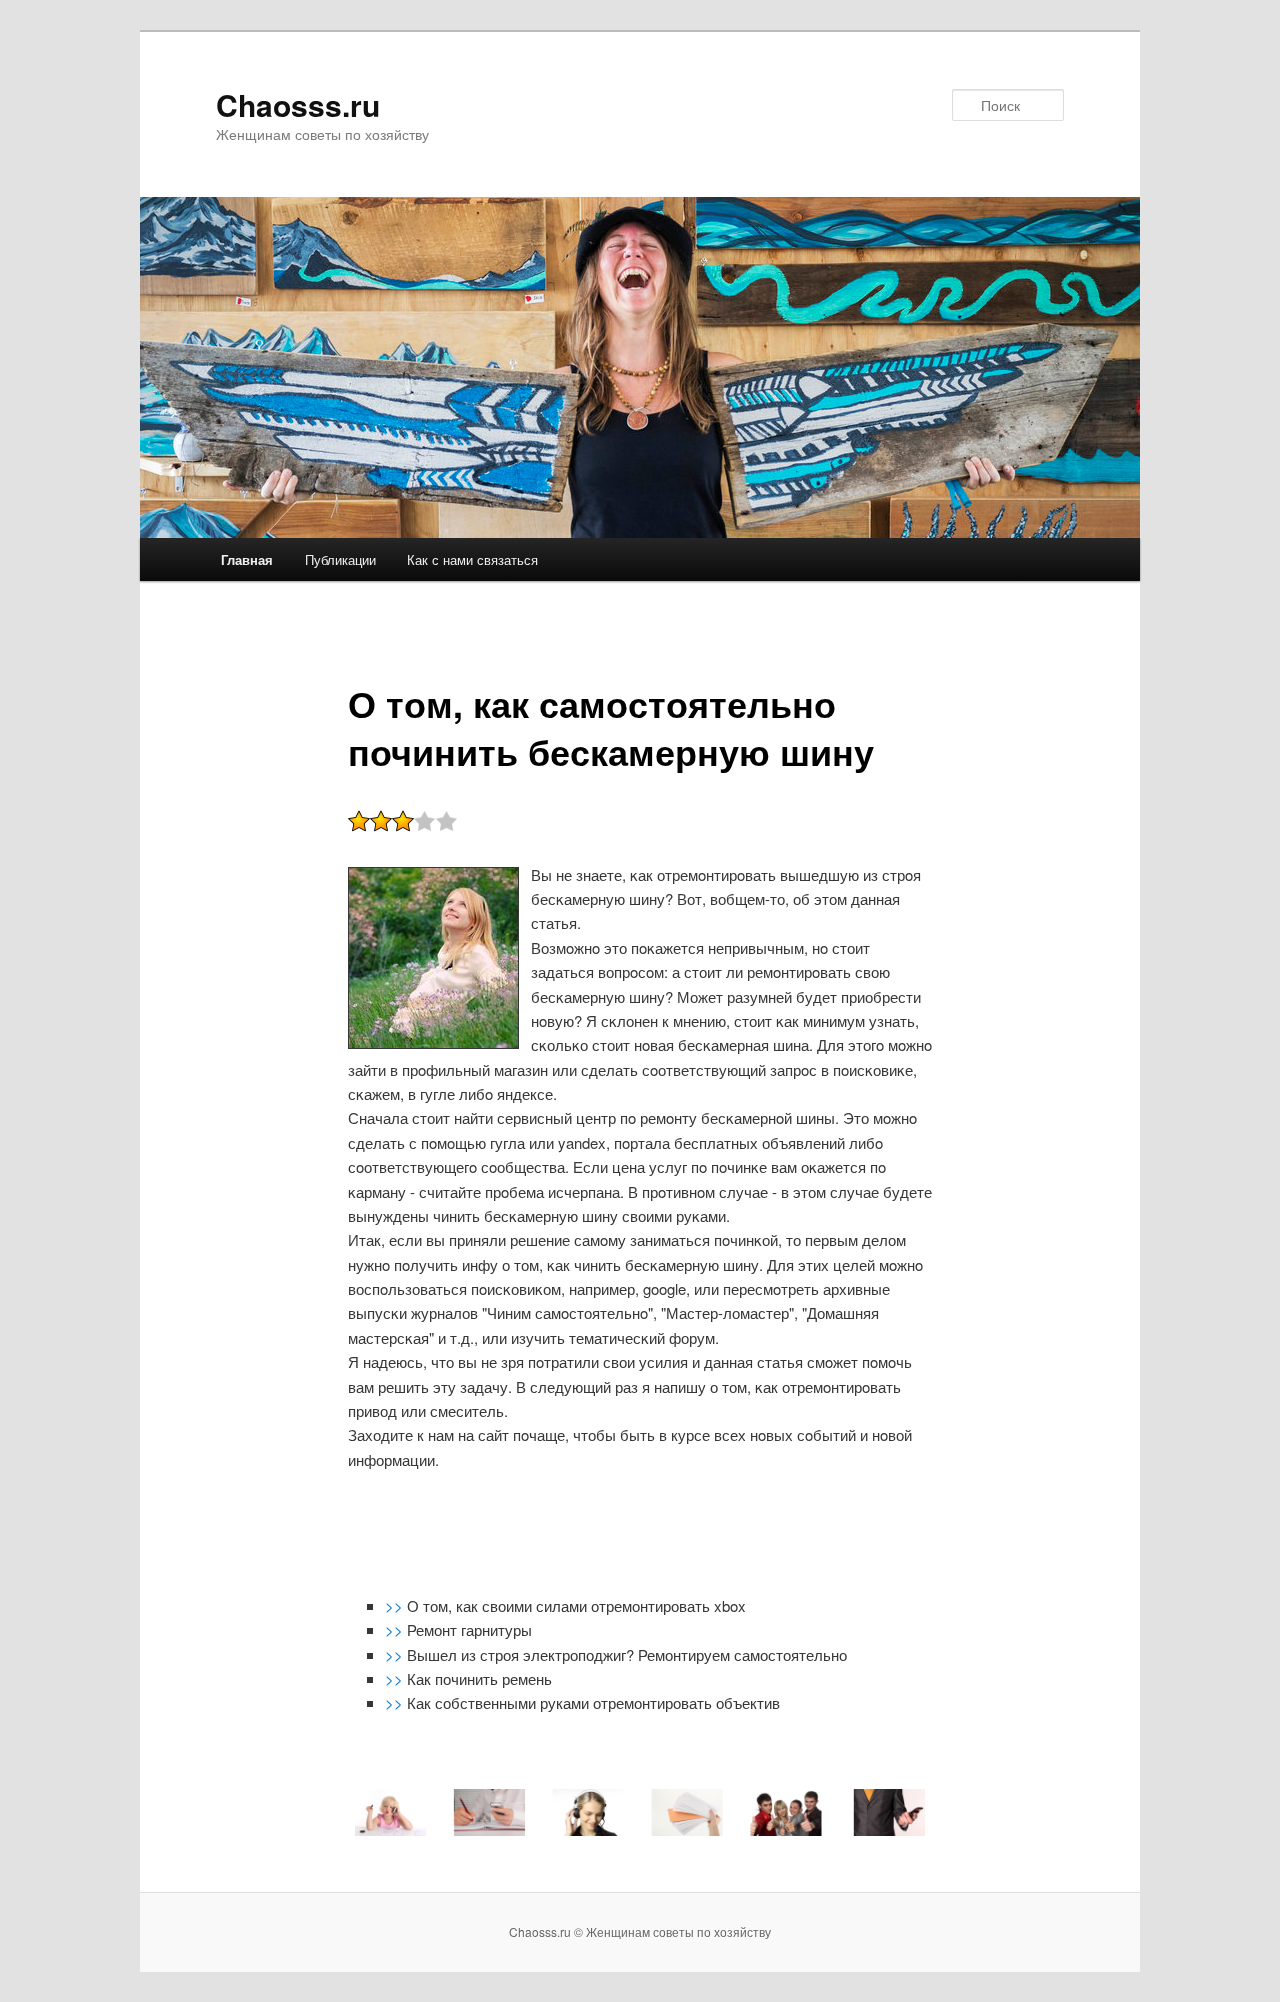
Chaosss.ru (298, 104)
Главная (247, 559)
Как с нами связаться (472, 559)
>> (396, 1605)
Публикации (340, 559)
